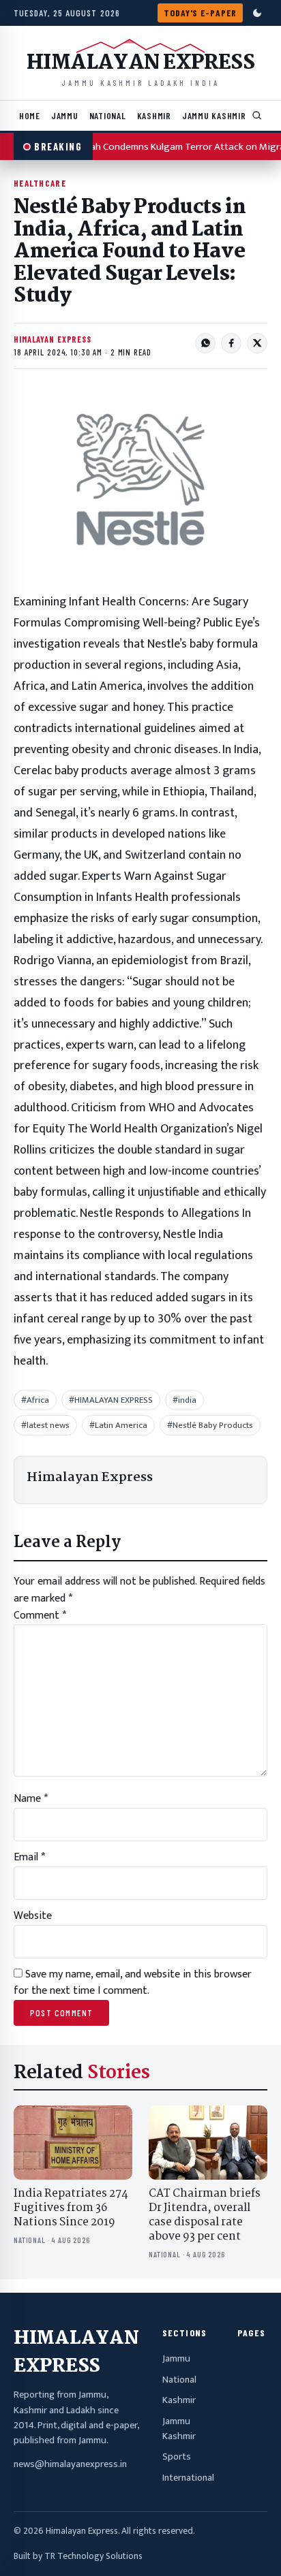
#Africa (35, 1400)
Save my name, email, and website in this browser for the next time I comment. (133, 1983)
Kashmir (154, 115)
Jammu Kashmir (214, 115)
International (188, 2478)
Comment (40, 1616)
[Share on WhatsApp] (205, 343)
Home (30, 115)
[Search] (257, 116)
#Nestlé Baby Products (210, 1425)
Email (29, 1857)
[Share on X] (257, 343)
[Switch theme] (257, 13)
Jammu (65, 115)
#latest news (45, 1425)
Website (33, 1916)
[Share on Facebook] (231, 343)
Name (31, 1799)
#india (184, 1400)
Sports (177, 2457)
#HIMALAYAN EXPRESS (111, 1400)
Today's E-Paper (200, 13)
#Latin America (118, 1425)
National (108, 115)
